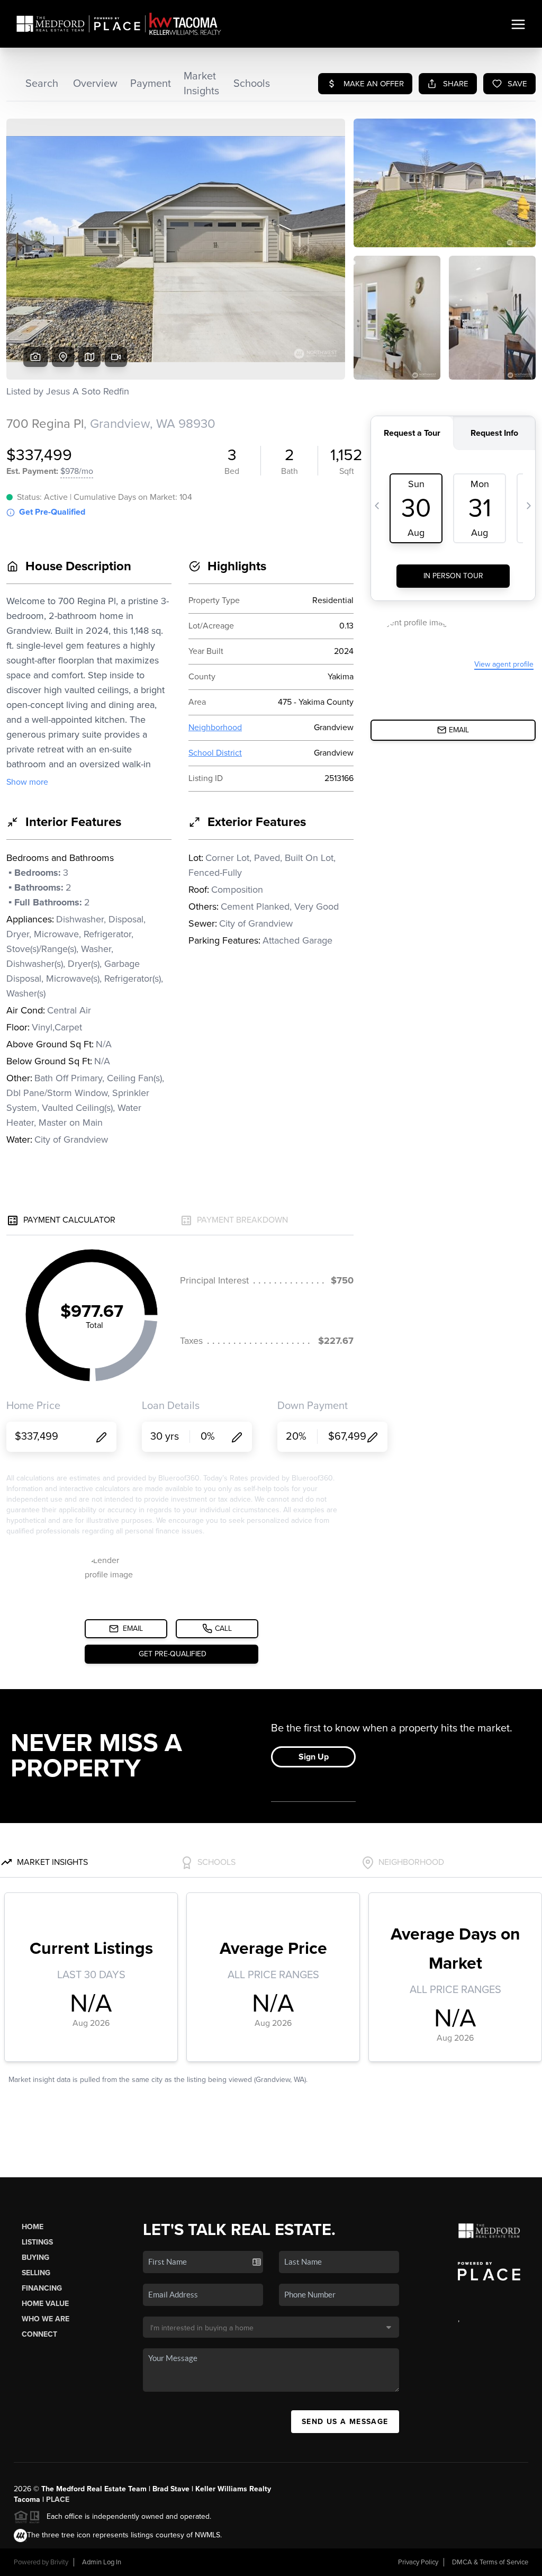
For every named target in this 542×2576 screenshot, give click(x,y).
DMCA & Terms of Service (490, 2562)
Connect (39, 2334)
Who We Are (46, 2319)
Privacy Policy (418, 2562)
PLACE (58, 2499)
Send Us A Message (345, 2422)
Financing (42, 2288)
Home (33, 2227)
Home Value (45, 2304)
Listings (37, 2242)
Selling (36, 2273)
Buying (35, 2258)
